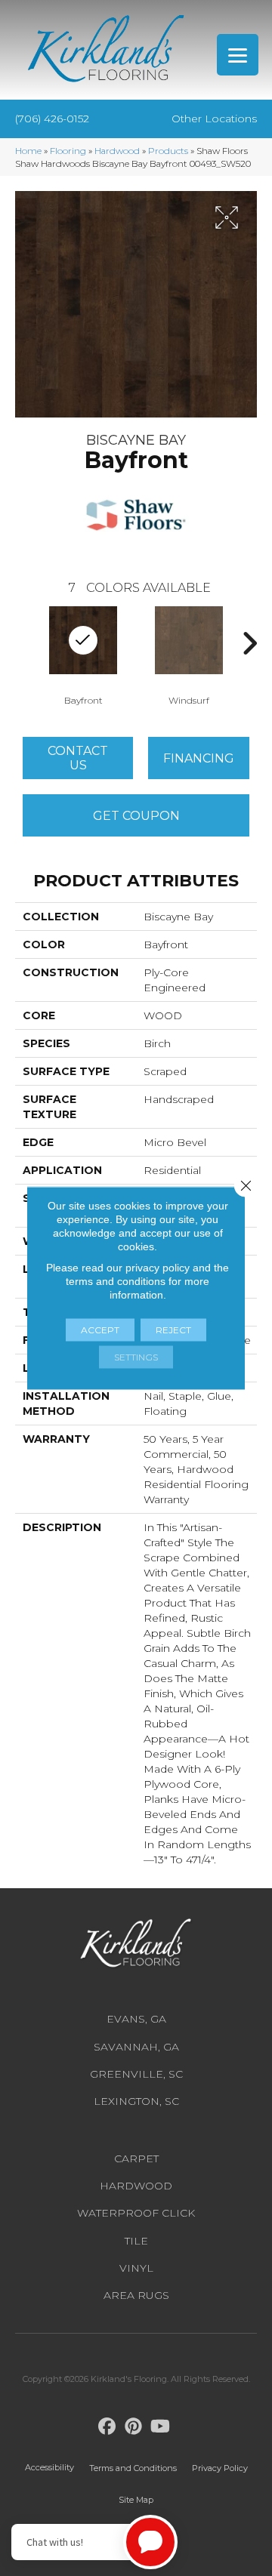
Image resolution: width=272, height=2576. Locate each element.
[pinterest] (134, 2427)
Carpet (136, 2158)
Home (28, 151)
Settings (136, 1357)
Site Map (136, 2500)
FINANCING (199, 758)
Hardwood (117, 151)
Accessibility (49, 2467)
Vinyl (136, 2268)
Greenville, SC (136, 2074)
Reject (173, 1330)
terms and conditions (116, 1281)
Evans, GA (136, 2019)
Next (249, 643)
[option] (189, 655)
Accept (100, 1330)
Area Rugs (136, 2295)
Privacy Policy (220, 2468)
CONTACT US (78, 758)
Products (168, 151)
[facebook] (108, 2427)
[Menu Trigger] (238, 55)
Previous (23, 643)
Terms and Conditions (133, 2468)
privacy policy (158, 1268)
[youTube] (161, 2427)
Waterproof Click (136, 2213)
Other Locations (214, 119)
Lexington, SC (136, 2101)
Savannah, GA (136, 2047)
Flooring (68, 151)
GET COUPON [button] (136, 816)
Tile (136, 2241)
